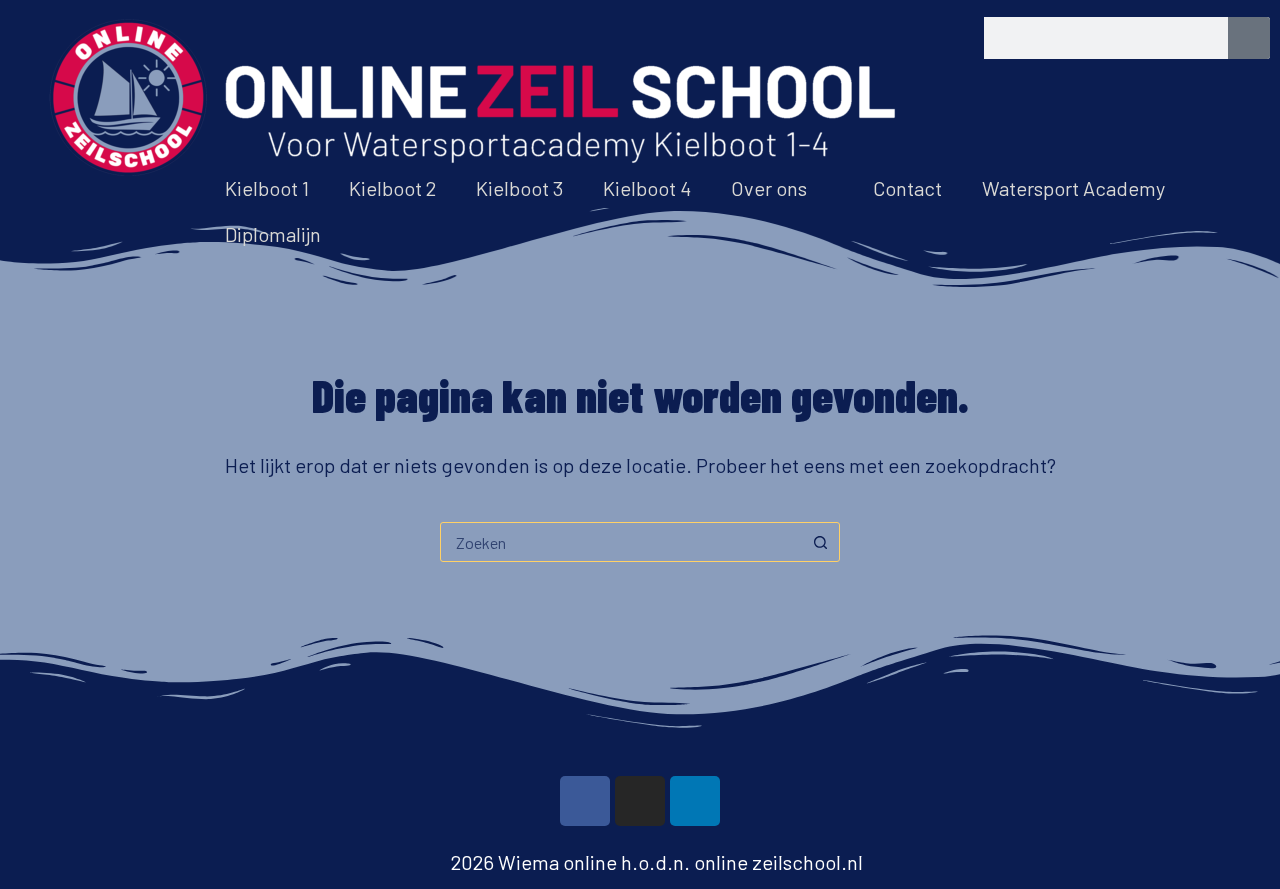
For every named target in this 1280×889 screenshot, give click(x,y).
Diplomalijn (273, 234)
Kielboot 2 (392, 188)
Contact (907, 188)
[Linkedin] (695, 801)
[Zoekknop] (820, 542)
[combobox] (621, 542)
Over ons (769, 188)
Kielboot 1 (267, 188)
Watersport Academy (1073, 188)
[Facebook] (585, 801)
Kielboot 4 (647, 188)
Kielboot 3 (519, 188)
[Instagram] (640, 801)
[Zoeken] (1249, 38)
